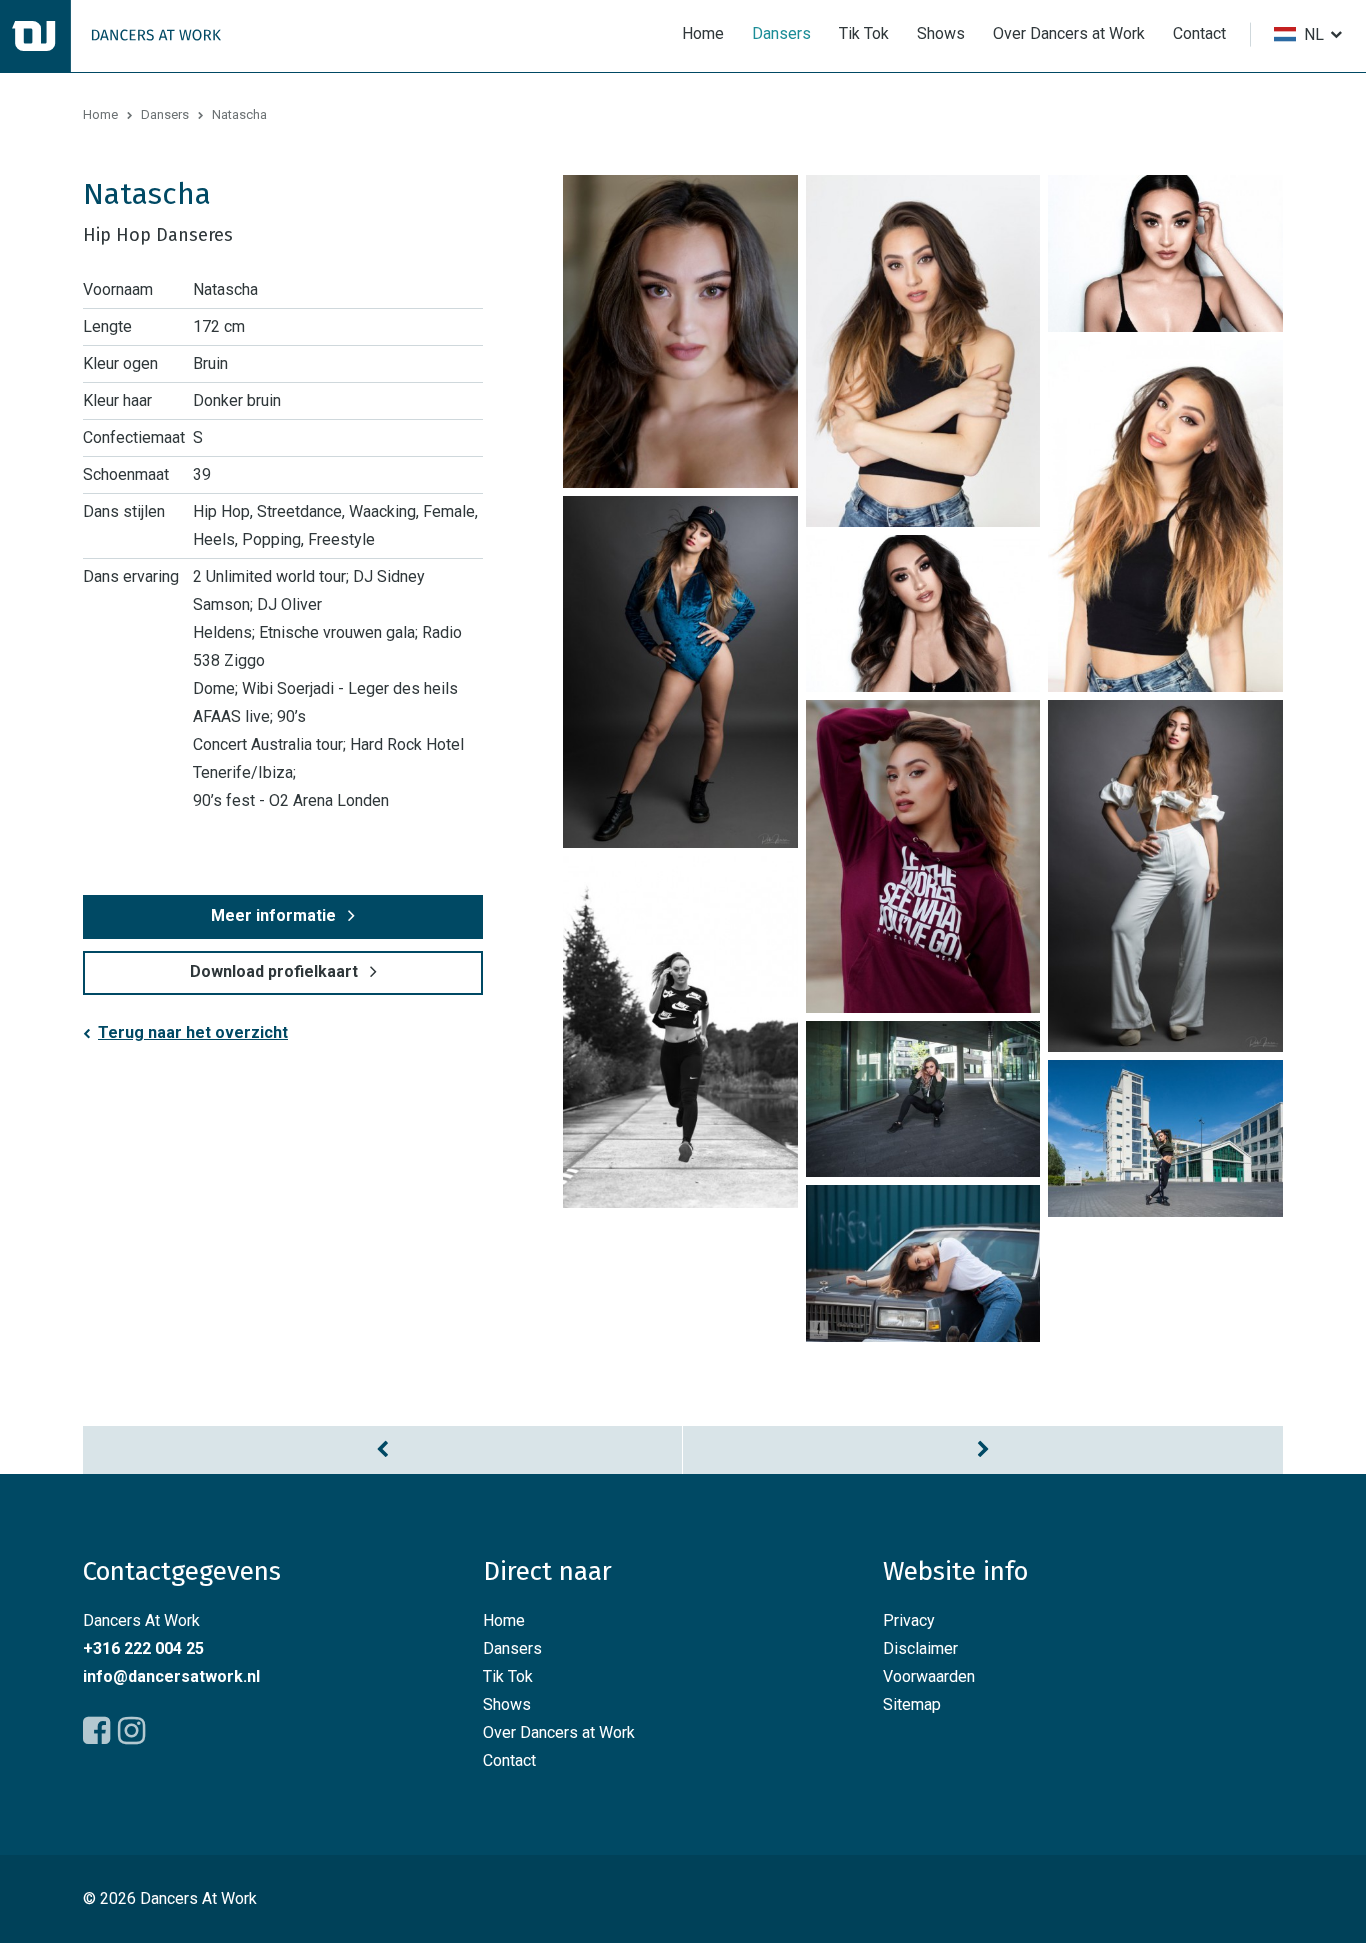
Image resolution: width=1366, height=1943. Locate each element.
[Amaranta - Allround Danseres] (383, 1450)
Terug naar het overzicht (193, 1032)
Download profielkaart (274, 971)
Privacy (909, 1620)
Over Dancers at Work (1069, 33)
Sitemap (912, 1704)
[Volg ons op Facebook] (96, 1731)
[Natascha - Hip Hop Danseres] (680, 331)
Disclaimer (920, 1648)
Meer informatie (273, 915)
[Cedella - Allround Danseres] (983, 1450)
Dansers (781, 33)
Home (703, 33)
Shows (941, 33)
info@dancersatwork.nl (171, 1676)
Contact (1199, 33)
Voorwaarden (929, 1676)
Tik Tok (864, 33)
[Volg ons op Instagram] (131, 1731)
